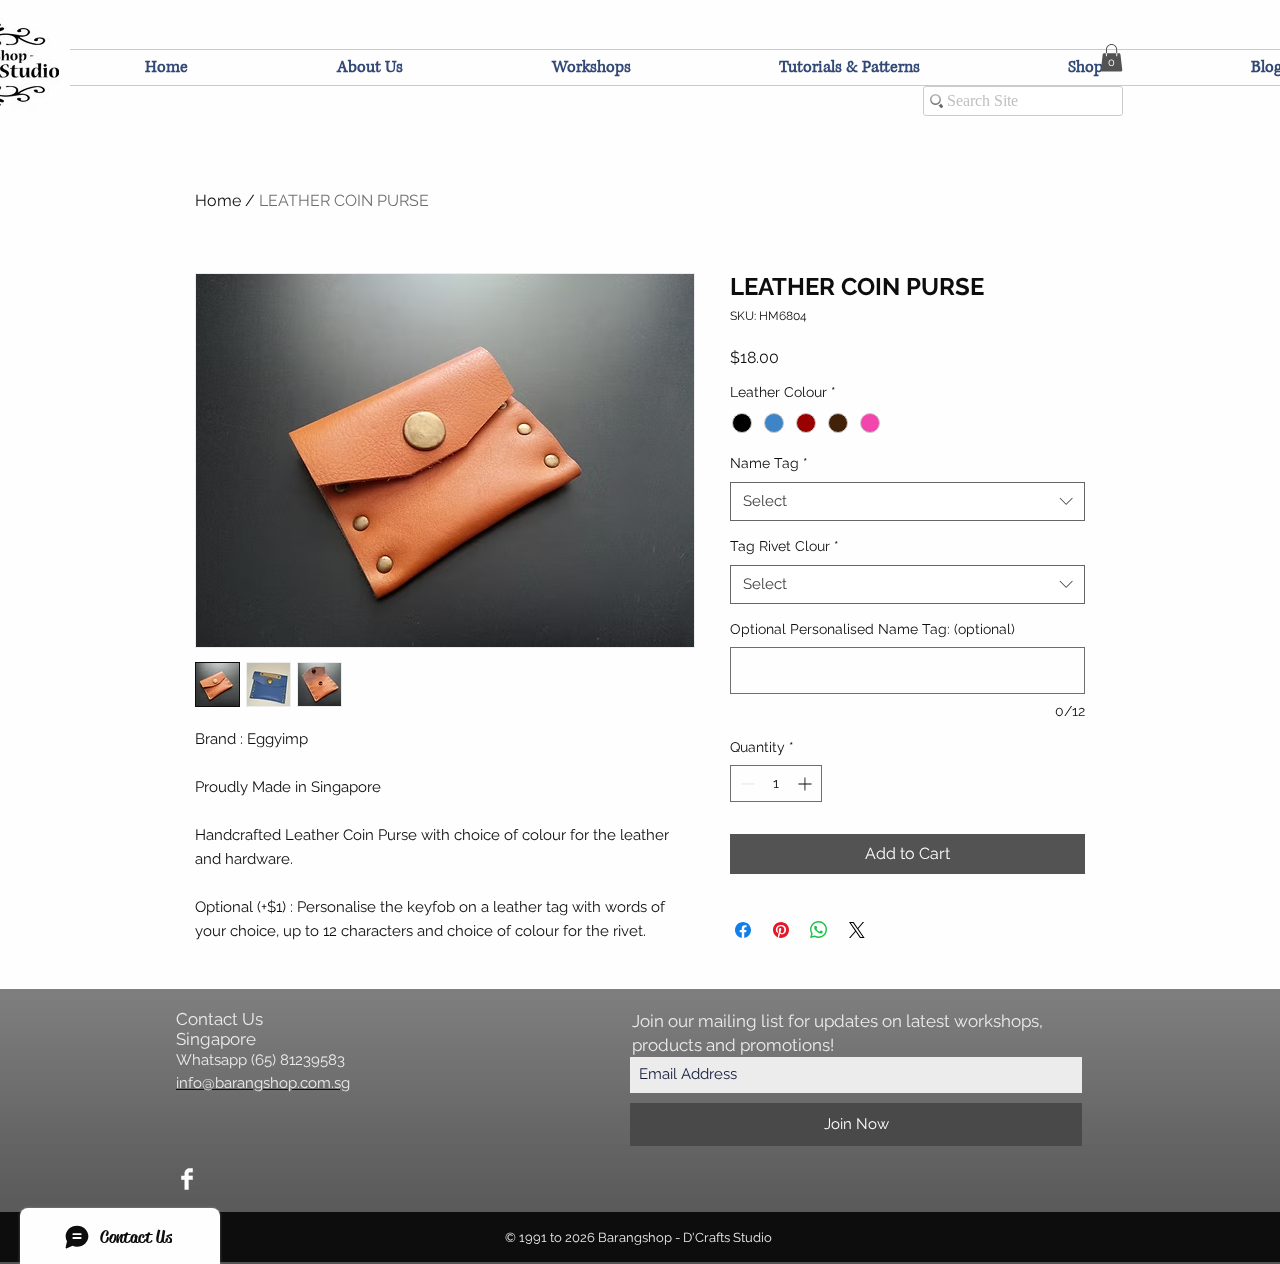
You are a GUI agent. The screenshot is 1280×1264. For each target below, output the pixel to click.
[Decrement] (745, 783)
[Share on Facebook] (743, 930)
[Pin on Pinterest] (781, 930)
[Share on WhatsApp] (819, 930)
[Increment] (806, 783)
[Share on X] (857, 930)
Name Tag (769, 463)
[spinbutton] (776, 783)
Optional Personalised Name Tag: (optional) (872, 629)
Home (218, 200)
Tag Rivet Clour (784, 546)
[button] (1111, 57)
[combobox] (907, 501)
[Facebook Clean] (187, 1179)
